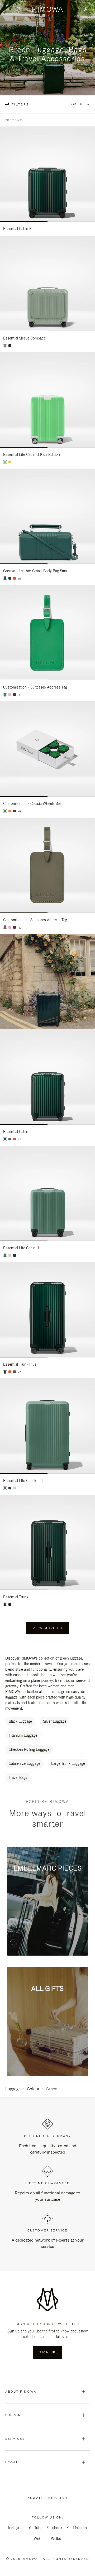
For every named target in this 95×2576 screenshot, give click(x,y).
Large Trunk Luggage (68, 1763)
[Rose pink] (10, 695)
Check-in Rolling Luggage (29, 1749)
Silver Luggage (55, 1721)
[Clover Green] (5, 811)
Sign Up (47, 2352)
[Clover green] (5, 695)
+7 (19, 1140)
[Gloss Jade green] (5, 1255)
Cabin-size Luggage (24, 1763)
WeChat (40, 2539)
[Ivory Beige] (10, 1255)
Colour (33, 2089)
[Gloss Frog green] (5, 462)
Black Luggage (20, 1721)
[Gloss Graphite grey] (15, 1255)
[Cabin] (5, 1139)
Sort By (76, 104)
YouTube (35, 2528)
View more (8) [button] (47, 1628)
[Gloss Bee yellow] (10, 462)
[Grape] (15, 695)
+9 (19, 811)
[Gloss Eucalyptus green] (5, 346)
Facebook (54, 2528)
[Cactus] (5, 927)
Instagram (16, 2528)
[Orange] (15, 578)
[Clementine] (10, 811)
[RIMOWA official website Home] (48, 9)
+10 (19, 695)
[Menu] (9, 10)
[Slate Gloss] (10, 1139)
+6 (19, 579)
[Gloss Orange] (15, 1139)
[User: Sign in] (86, 9)
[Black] (10, 578)
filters (20, 104)
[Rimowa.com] (47, 982)
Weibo (56, 2539)
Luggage (13, 2089)
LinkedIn (80, 2528)
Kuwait (36, 2498)
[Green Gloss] (5, 1372)
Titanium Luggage (23, 1735)
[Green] (5, 578)
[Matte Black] (10, 346)
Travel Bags (18, 1777)
